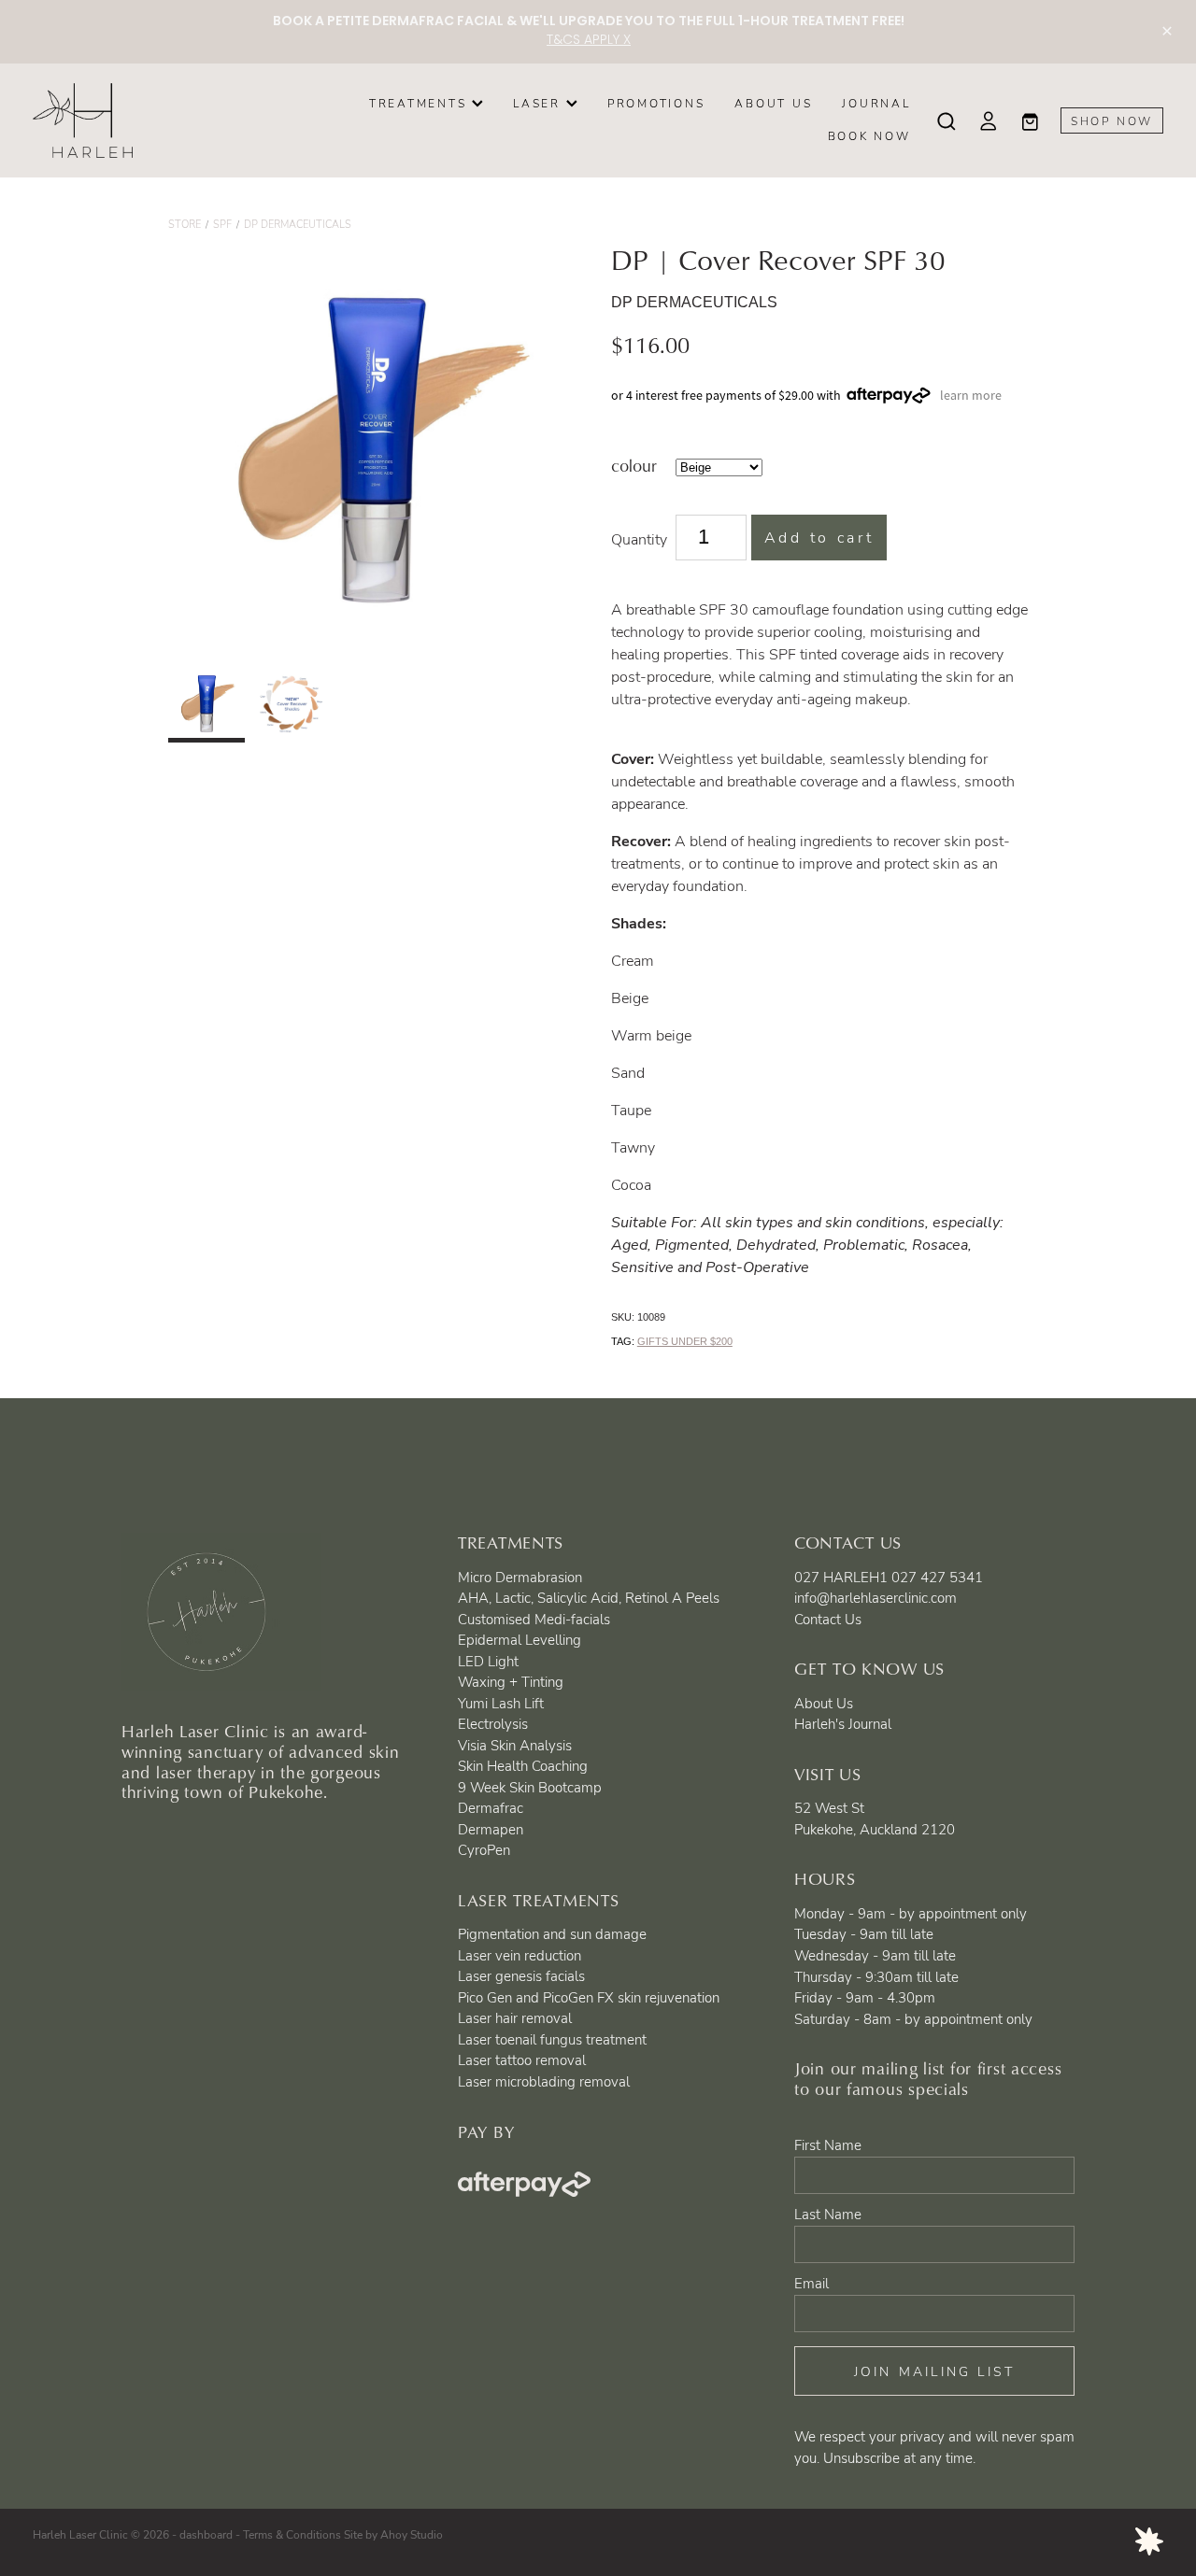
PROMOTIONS (656, 103)
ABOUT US (773, 103)
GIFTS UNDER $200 (685, 1341)
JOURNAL (876, 103)
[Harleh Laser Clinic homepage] (146, 120)
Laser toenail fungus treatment (552, 2039)
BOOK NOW (869, 135)
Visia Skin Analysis (515, 1745)
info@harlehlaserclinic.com (876, 1597)
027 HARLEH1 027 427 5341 (889, 1577)
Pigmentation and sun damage (552, 1933)
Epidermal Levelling (520, 1639)
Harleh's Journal (843, 1723)
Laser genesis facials (521, 1975)
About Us (824, 1703)
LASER (540, 103)
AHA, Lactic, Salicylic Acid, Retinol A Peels (589, 1597)
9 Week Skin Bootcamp (530, 1787)
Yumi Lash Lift (501, 1703)
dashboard (206, 2534)
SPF (222, 224)
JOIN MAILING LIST (935, 2371)
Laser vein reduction (520, 1955)
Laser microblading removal (544, 2081)
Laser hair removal (515, 2017)
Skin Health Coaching (523, 1765)
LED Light (488, 1661)
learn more (971, 395)
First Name (828, 2145)
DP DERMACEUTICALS (298, 224)
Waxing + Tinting (511, 1681)
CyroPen (484, 1849)
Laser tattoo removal (522, 2059)
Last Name (828, 2214)
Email (812, 2283)
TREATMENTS (420, 103)
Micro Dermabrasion (520, 1577)
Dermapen (491, 1829)
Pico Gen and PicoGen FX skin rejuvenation (589, 1997)
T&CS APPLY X (589, 41)
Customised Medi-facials (534, 1619)
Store (185, 224)
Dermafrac (491, 1807)
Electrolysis (493, 1723)
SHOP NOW (1112, 120)
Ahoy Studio (412, 2534)
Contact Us (828, 1619)
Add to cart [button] (819, 537)
